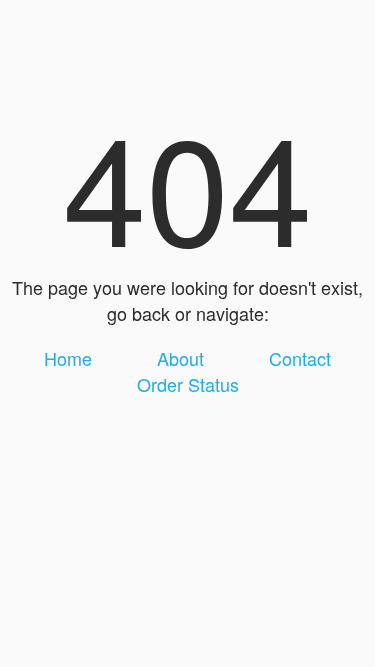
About (180, 358)
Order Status (188, 384)
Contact (300, 358)
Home (68, 358)
